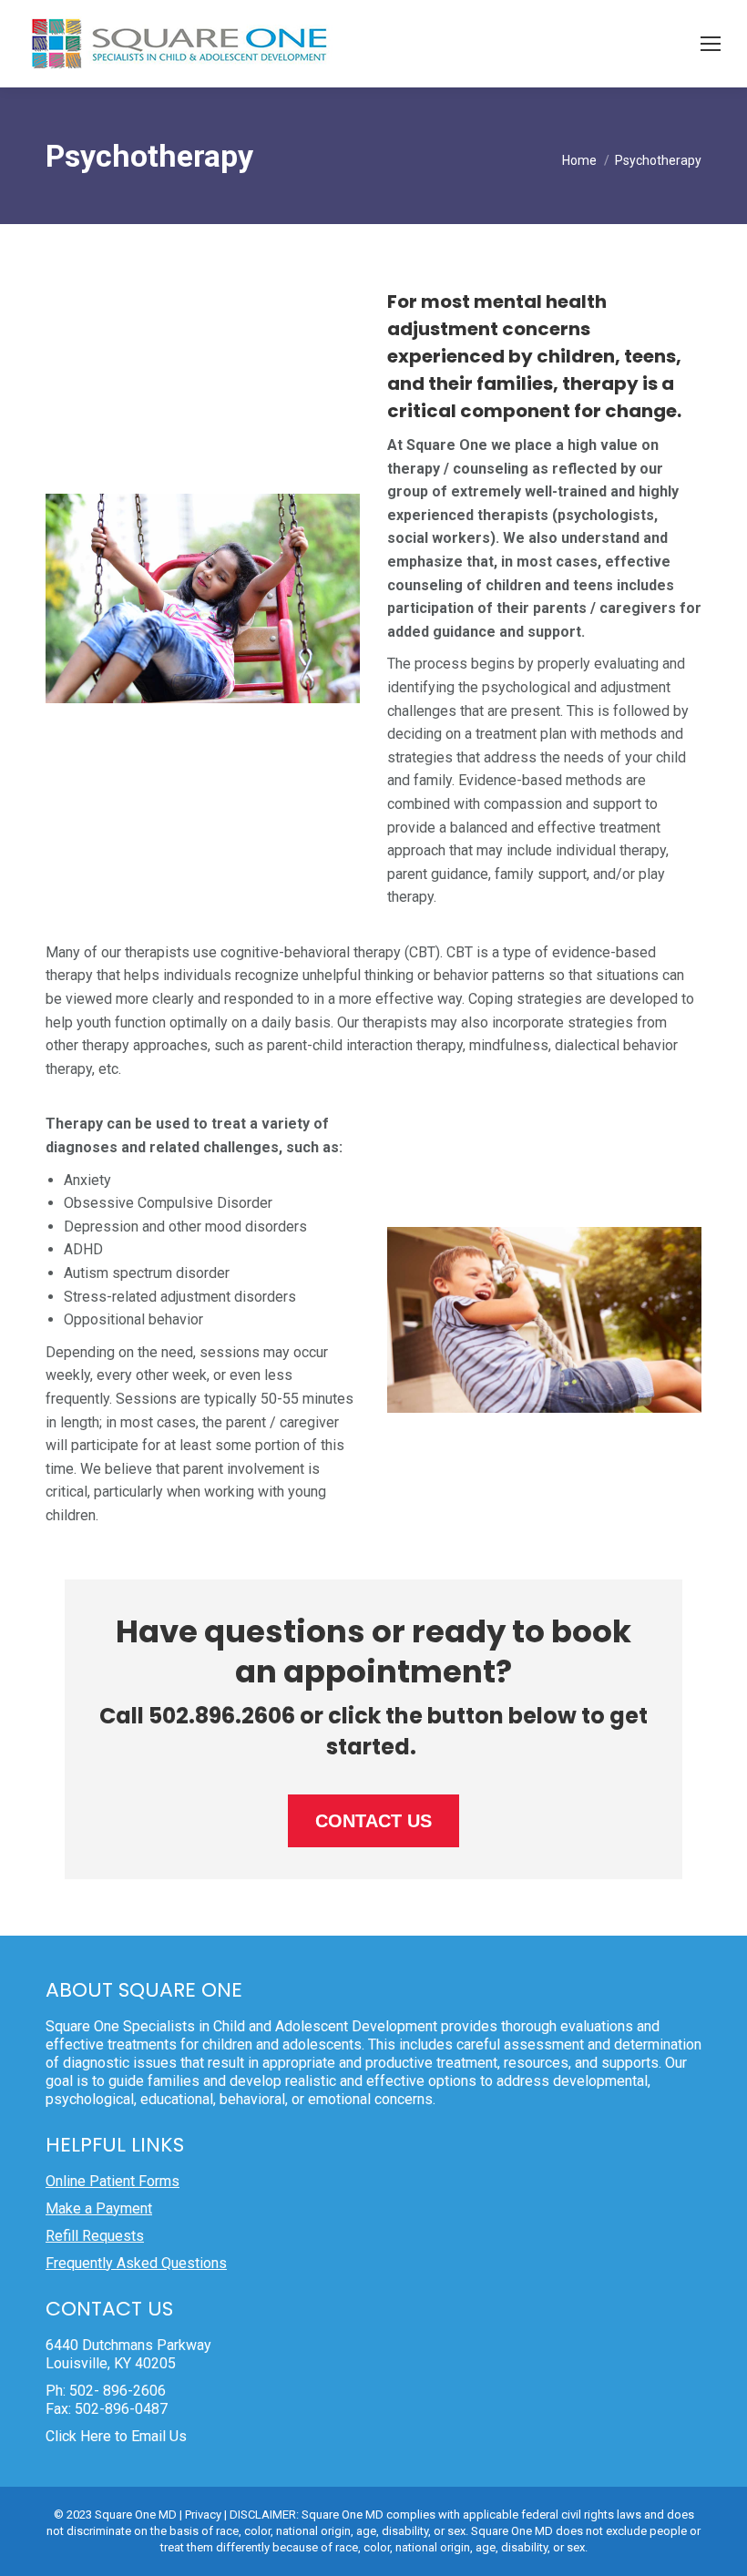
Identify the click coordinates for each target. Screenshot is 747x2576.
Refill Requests (95, 2236)
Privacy (203, 2515)
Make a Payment (99, 2208)
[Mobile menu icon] (711, 44)
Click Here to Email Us (116, 2436)
